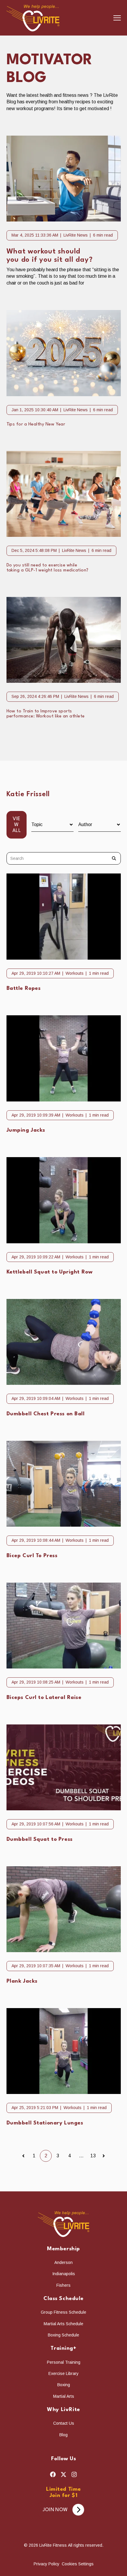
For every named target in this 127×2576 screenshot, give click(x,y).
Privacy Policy (47, 2564)
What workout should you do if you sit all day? (50, 256)
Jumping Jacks (26, 1130)
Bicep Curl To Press (32, 1556)
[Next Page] (104, 2156)
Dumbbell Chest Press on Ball (46, 1414)
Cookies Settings (78, 2564)
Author (85, 824)
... (81, 2156)
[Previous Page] (23, 2156)
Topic (37, 824)
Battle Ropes (24, 989)
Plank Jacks (22, 1981)
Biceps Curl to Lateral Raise (44, 1698)
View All (17, 825)
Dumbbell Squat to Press (40, 1839)
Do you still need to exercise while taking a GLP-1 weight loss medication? (48, 568)
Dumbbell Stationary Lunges (45, 2123)
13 (93, 2156)
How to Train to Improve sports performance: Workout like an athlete (46, 714)
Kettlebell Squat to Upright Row (50, 1272)
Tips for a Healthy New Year (36, 424)
